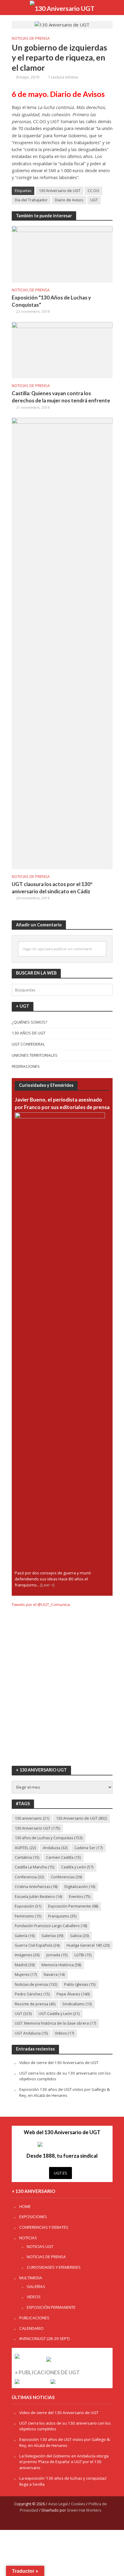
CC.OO (93, 191)
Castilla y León (77, 1867)
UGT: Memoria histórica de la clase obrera (55, 2023)
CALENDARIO (31, 2328)
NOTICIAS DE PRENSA (31, 38)
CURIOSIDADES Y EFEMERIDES (54, 2267)
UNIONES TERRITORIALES (35, 1055)
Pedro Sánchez (32, 1994)
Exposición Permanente (73, 1906)
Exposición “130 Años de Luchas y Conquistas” (51, 301)
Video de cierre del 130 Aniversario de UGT (59, 2063)
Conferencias (66, 1877)
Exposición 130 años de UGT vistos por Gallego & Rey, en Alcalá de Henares (65, 2092)
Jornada (57, 1955)
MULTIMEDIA (31, 2278)
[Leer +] (47, 1585)
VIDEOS (34, 2297)
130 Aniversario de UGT (60, 191)
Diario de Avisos (69, 200)
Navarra (54, 1975)
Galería (25, 1936)
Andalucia (55, 1848)
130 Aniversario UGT (37, 1828)
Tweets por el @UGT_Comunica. (41, 1604)
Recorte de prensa (35, 2004)
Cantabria (27, 1857)
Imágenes (27, 1955)
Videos (64, 2033)
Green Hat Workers (84, 2510)
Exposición (28, 1906)
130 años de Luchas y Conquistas (49, 1838)
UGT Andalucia (31, 2033)
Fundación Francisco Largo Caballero (51, 1926)
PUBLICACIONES (34, 2318)
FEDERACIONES (26, 1066)
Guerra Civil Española (37, 1945)
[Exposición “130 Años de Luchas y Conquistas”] (62, 254)
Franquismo (62, 1916)
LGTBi (83, 1955)
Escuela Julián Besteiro (38, 1897)
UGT (94, 200)
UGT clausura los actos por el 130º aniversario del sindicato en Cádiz (52, 888)
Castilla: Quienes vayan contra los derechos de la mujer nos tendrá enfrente (61, 397)
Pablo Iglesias (80, 1984)
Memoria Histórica (61, 1965)
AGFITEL (25, 1848)
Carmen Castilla (63, 1857)
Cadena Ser (88, 1848)
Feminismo (28, 1916)
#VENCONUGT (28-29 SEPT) (45, 2339)
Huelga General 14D (88, 1945)
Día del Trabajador (31, 200)
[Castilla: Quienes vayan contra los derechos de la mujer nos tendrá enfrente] (62, 349)
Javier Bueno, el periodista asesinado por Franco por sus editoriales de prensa (62, 1103)
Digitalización (80, 1887)
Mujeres (26, 1975)
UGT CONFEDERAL (28, 1044)
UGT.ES (60, 2173)
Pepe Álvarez (73, 1994)
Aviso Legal (58, 2504)
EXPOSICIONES (33, 2217)
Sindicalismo (77, 2004)
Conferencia (29, 1877)
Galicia (79, 1936)
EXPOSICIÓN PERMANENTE (51, 2307)
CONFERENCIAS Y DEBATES (44, 2227)
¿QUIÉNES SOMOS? (29, 1022)
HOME (25, 2206)
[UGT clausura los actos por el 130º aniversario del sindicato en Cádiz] (62, 643)
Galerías (52, 1936)
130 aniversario (32, 1818)
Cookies (78, 2504)
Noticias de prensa (36, 1984)
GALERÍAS (36, 2286)
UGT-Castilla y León (59, 2014)
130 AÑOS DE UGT (29, 1033)
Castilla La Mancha (34, 1867)
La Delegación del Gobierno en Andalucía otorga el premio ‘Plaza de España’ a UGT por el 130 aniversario (64, 2462)
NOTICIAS (28, 2238)
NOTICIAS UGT (40, 2246)
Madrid (25, 1965)
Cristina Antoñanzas (36, 1887)
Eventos (80, 1897)
